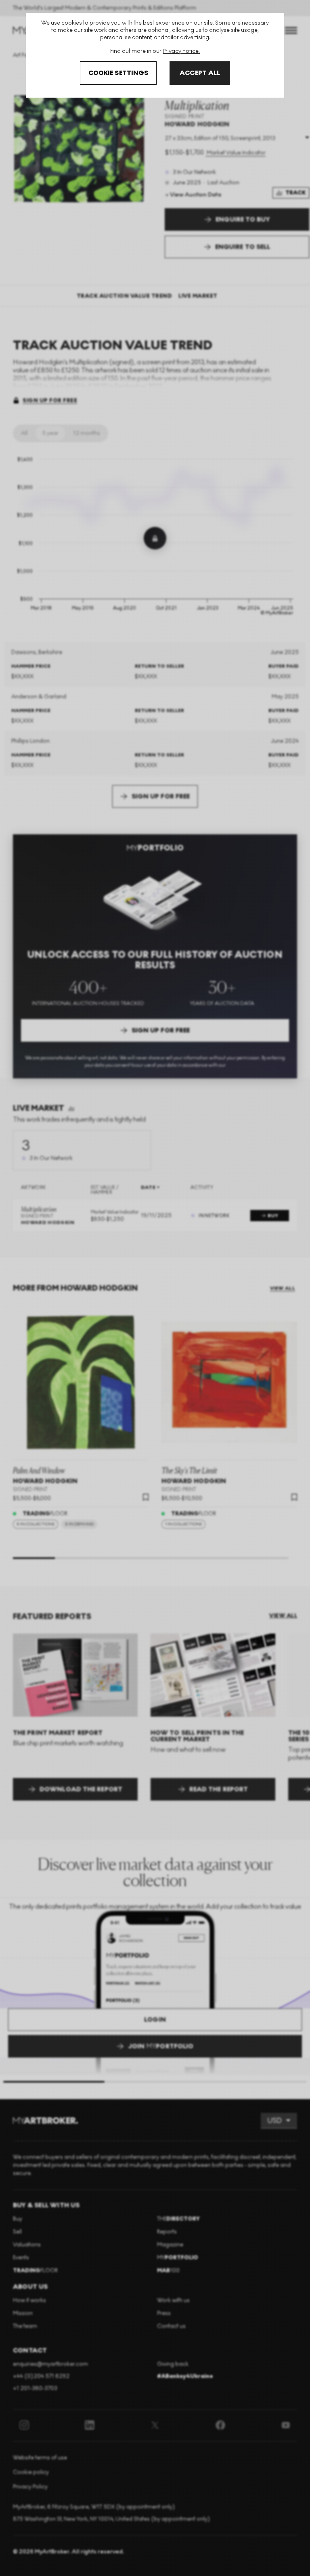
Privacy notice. (181, 51)
